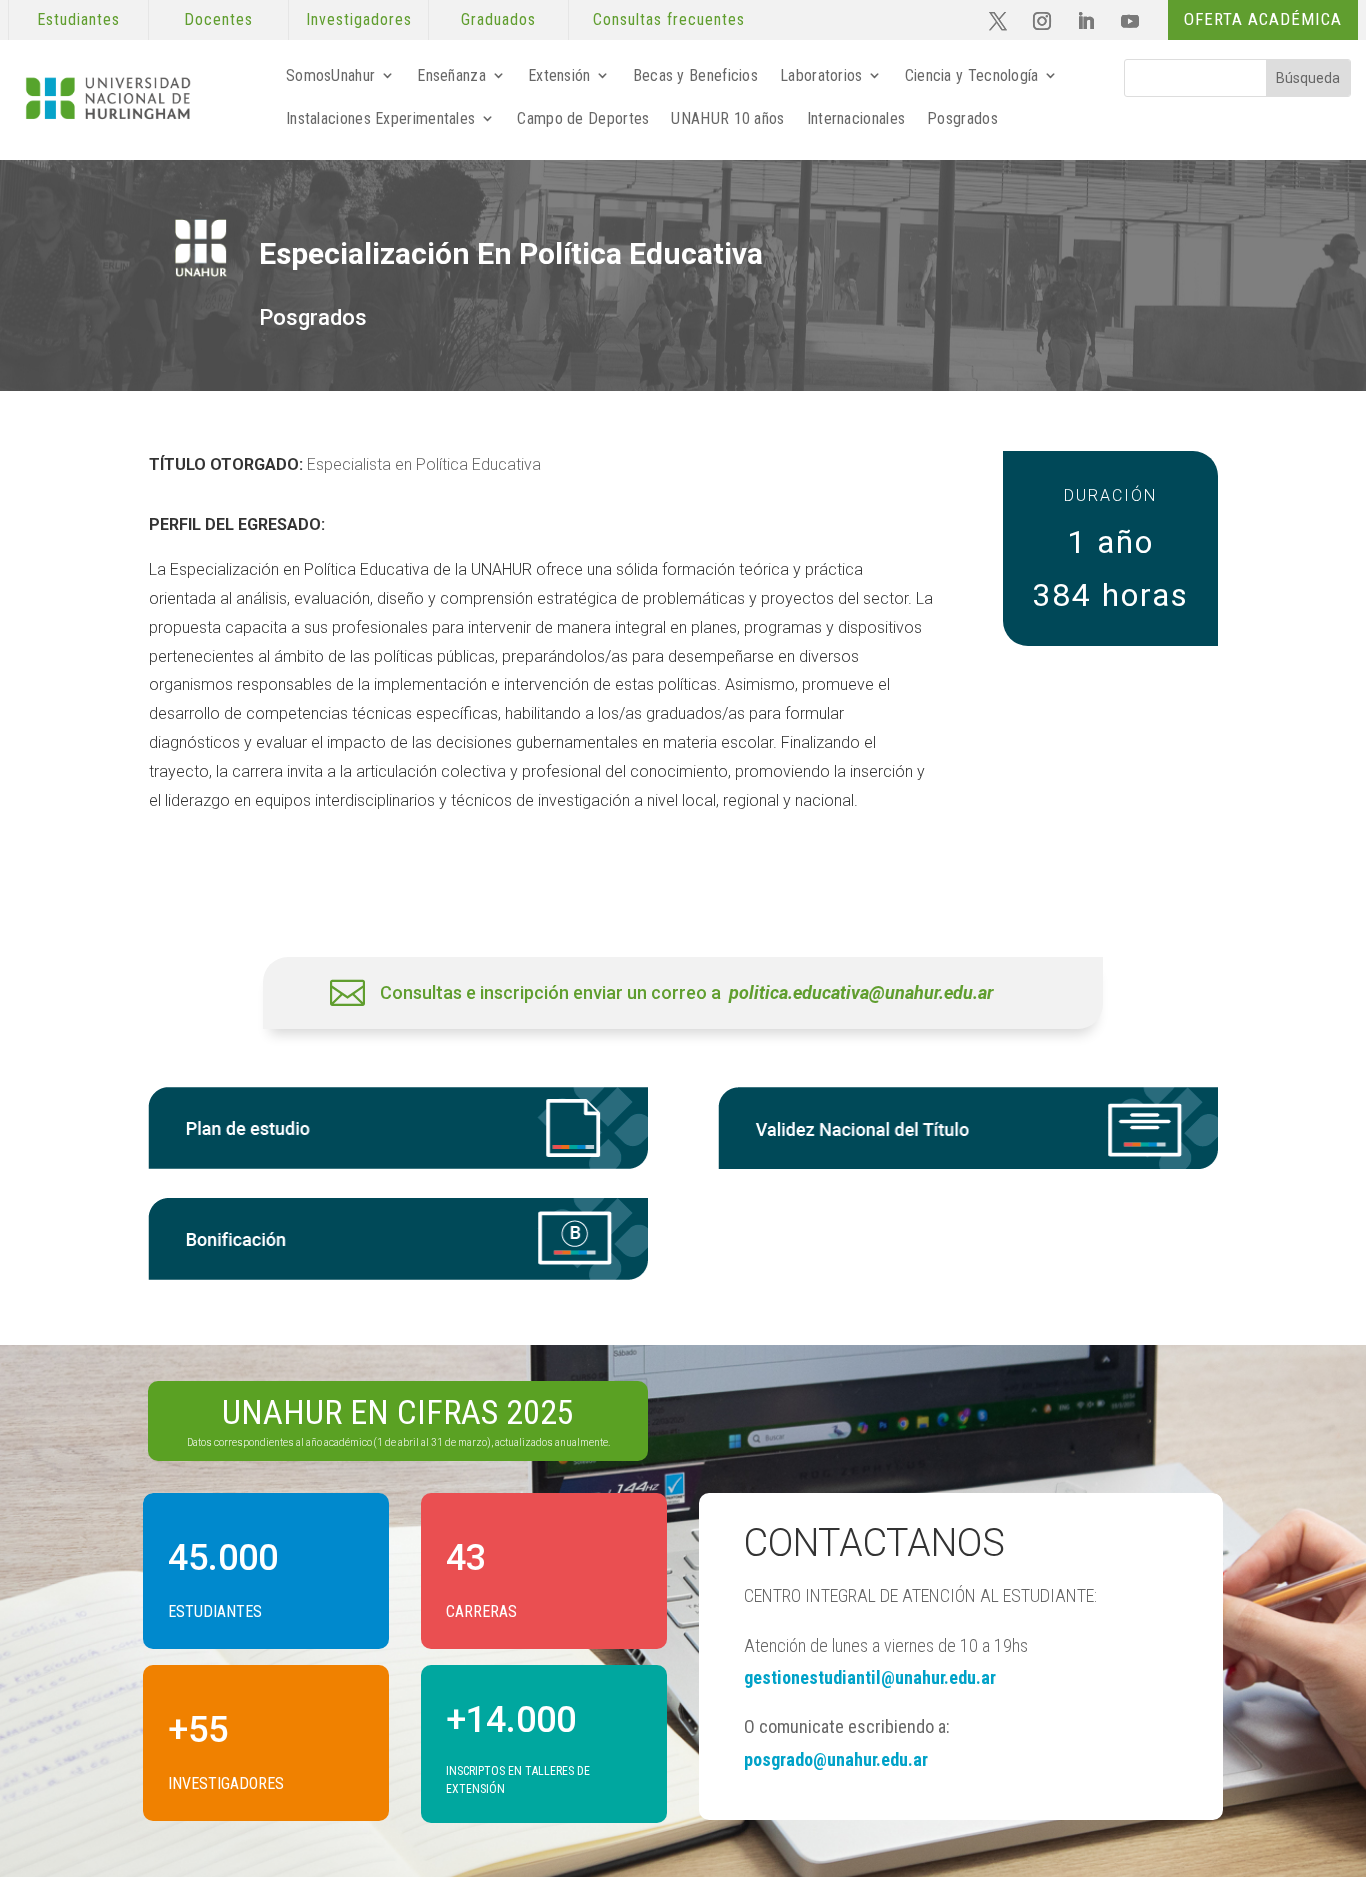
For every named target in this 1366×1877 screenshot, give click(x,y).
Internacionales (856, 118)
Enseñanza (451, 75)
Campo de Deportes (583, 118)
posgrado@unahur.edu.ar (836, 1759)
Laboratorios (821, 75)
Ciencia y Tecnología (972, 75)
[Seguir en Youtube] (1130, 21)
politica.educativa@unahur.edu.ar (861, 992)
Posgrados (962, 118)
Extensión (559, 75)
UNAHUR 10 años (727, 118)
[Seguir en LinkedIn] (1086, 21)
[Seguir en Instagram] (1042, 21)
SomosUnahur (330, 75)
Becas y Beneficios (695, 75)
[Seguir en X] (998, 21)
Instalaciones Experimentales (380, 118)
